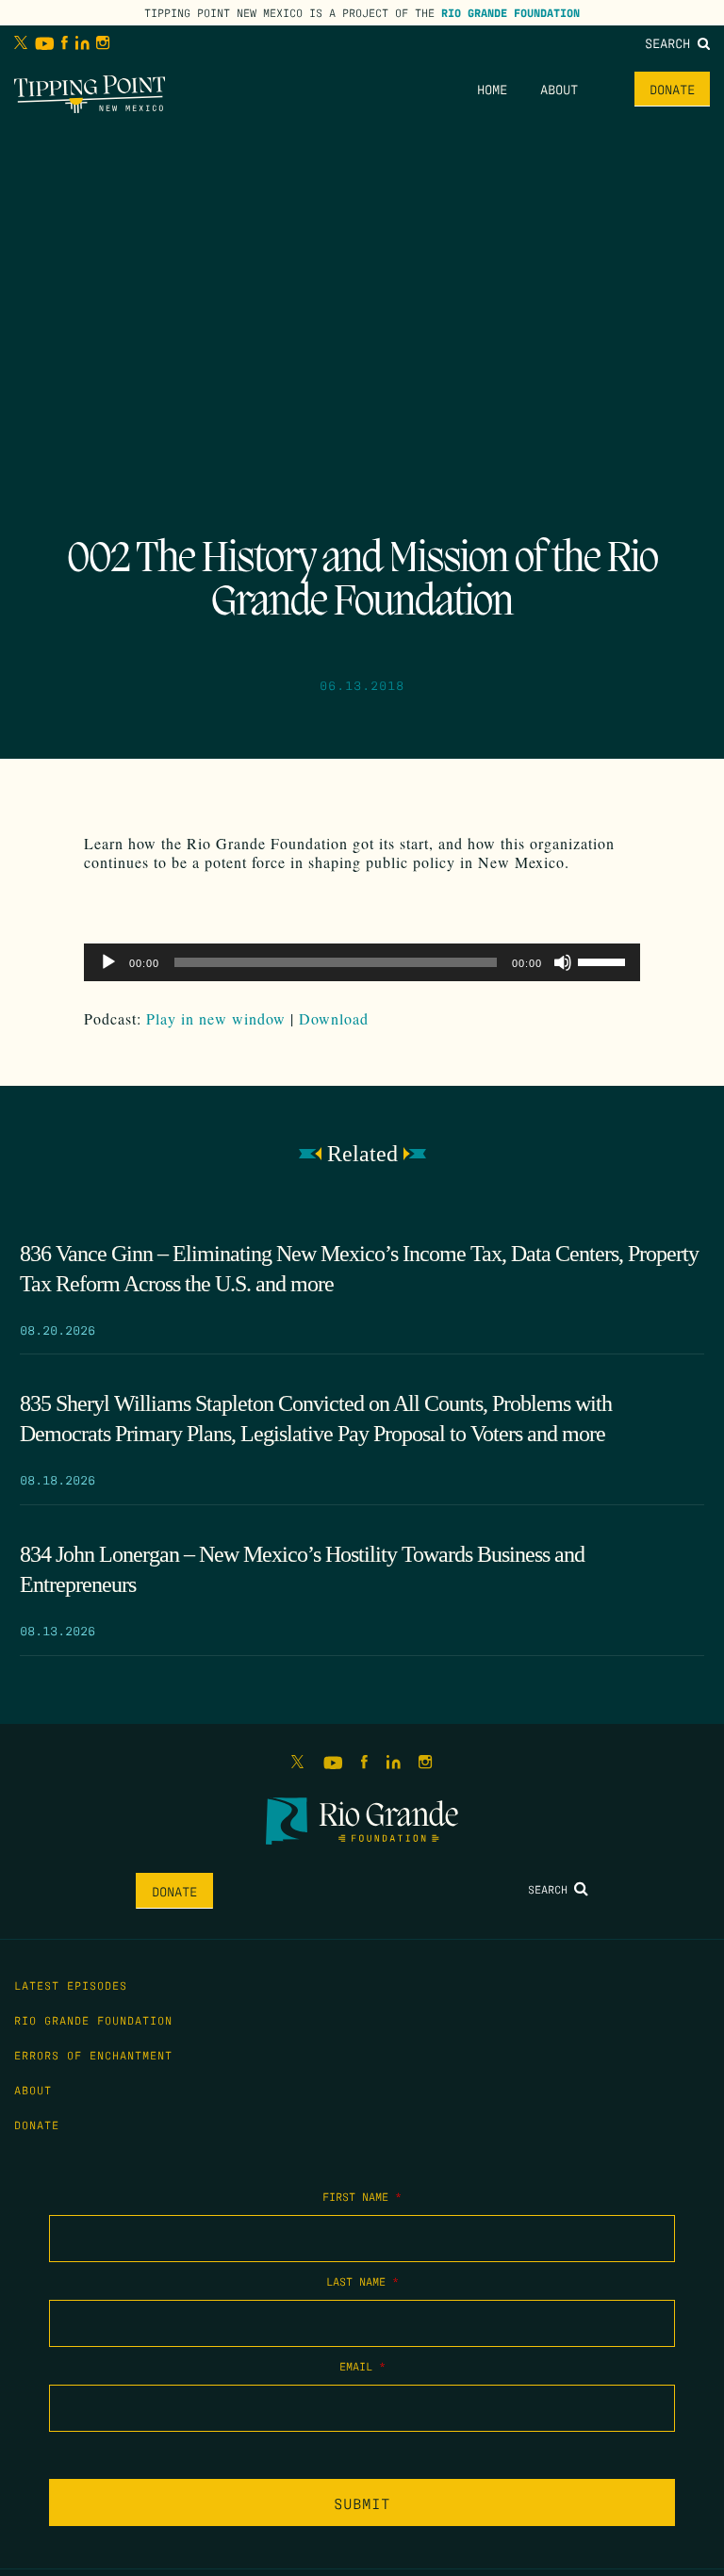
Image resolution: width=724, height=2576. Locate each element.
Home (492, 89)
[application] (362, 962)
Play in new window (216, 1018)
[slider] (604, 960)
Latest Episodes (71, 1985)
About (559, 89)
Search (671, 42)
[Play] (108, 962)
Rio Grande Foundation (510, 12)
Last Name (362, 2281)
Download (334, 1018)
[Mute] (563, 962)
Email (362, 2366)
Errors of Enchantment (93, 2055)
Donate (672, 89)
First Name (362, 2196)
